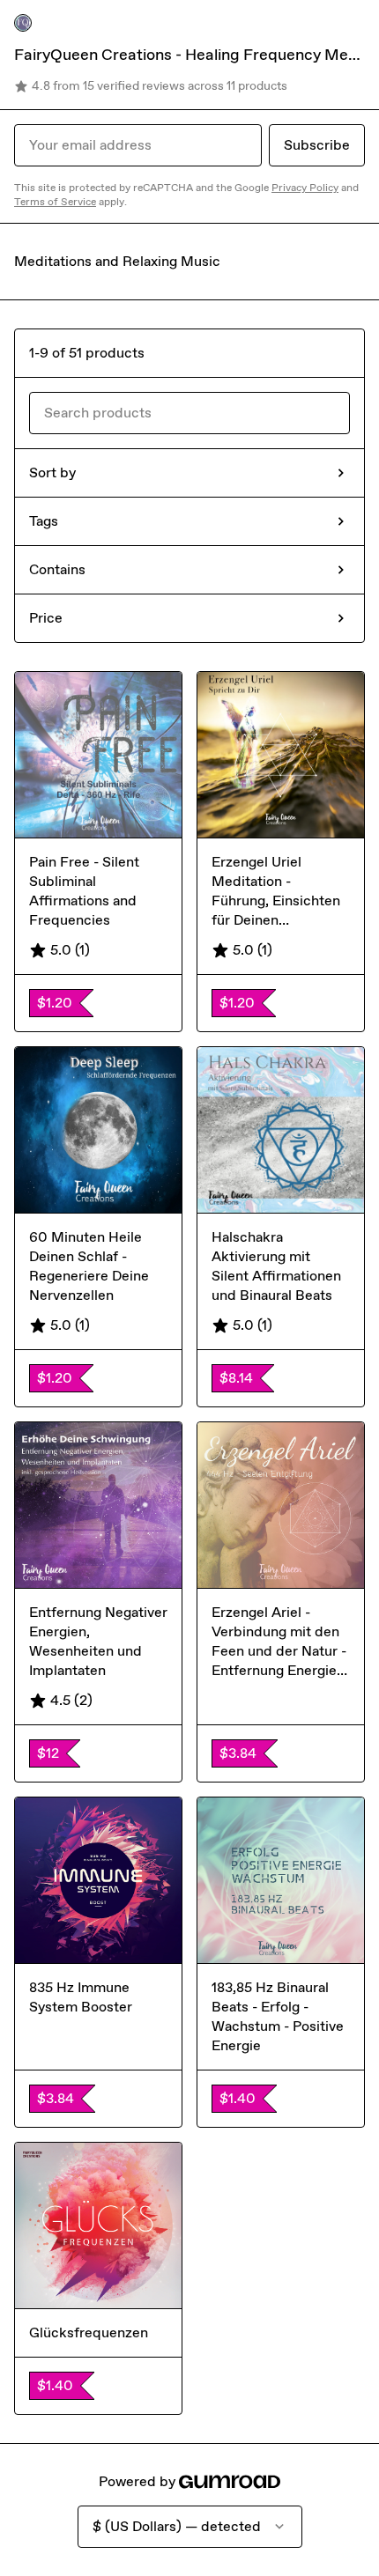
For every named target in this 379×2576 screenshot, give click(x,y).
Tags (44, 521)
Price (46, 618)
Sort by (52, 472)
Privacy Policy (305, 188)
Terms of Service (55, 202)
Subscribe (317, 145)
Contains (57, 569)
